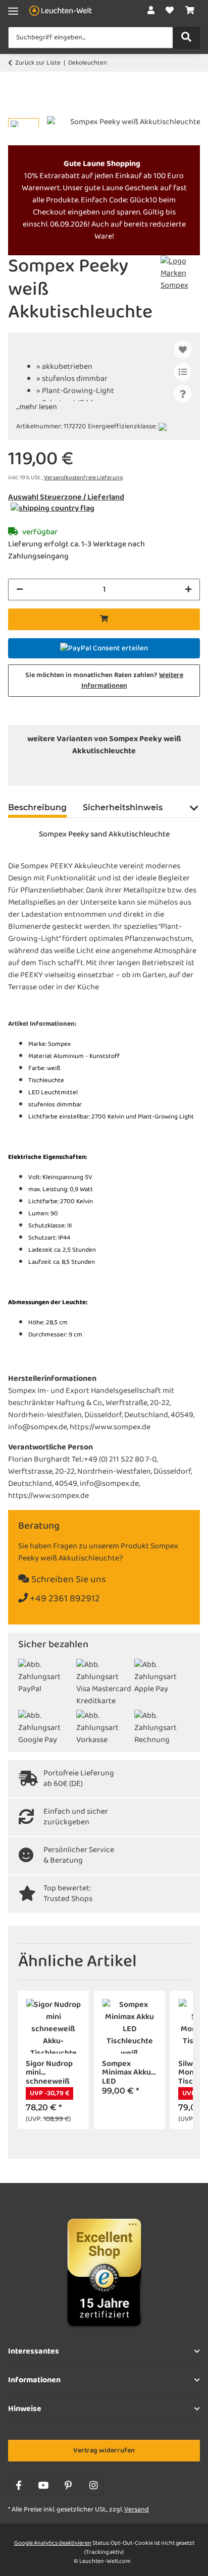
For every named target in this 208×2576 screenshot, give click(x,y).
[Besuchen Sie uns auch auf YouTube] (43, 2486)
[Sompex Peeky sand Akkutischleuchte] (154, 771)
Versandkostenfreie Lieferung (83, 478)
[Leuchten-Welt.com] (61, 11)
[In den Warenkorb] (16, 110)
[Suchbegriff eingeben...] (186, 38)
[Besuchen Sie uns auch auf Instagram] (93, 2486)
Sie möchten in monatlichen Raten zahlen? (104, 681)
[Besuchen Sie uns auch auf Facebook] (18, 2486)
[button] (151, 11)
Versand (137, 2510)
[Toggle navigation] (13, 11)
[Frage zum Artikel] (183, 394)
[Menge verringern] (20, 590)
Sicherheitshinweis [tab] (123, 807)
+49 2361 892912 (64, 1599)
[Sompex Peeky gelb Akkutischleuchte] (54, 771)
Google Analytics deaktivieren (53, 2543)
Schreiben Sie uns (68, 1580)
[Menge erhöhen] (188, 590)
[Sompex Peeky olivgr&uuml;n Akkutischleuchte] (87, 771)
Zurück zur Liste (38, 63)
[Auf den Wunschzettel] (183, 350)
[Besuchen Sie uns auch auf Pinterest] (68, 2486)
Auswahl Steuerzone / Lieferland (66, 497)
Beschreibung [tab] (37, 807)
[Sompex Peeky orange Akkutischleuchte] (121, 771)
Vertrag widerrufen (104, 2451)
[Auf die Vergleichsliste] (183, 372)
